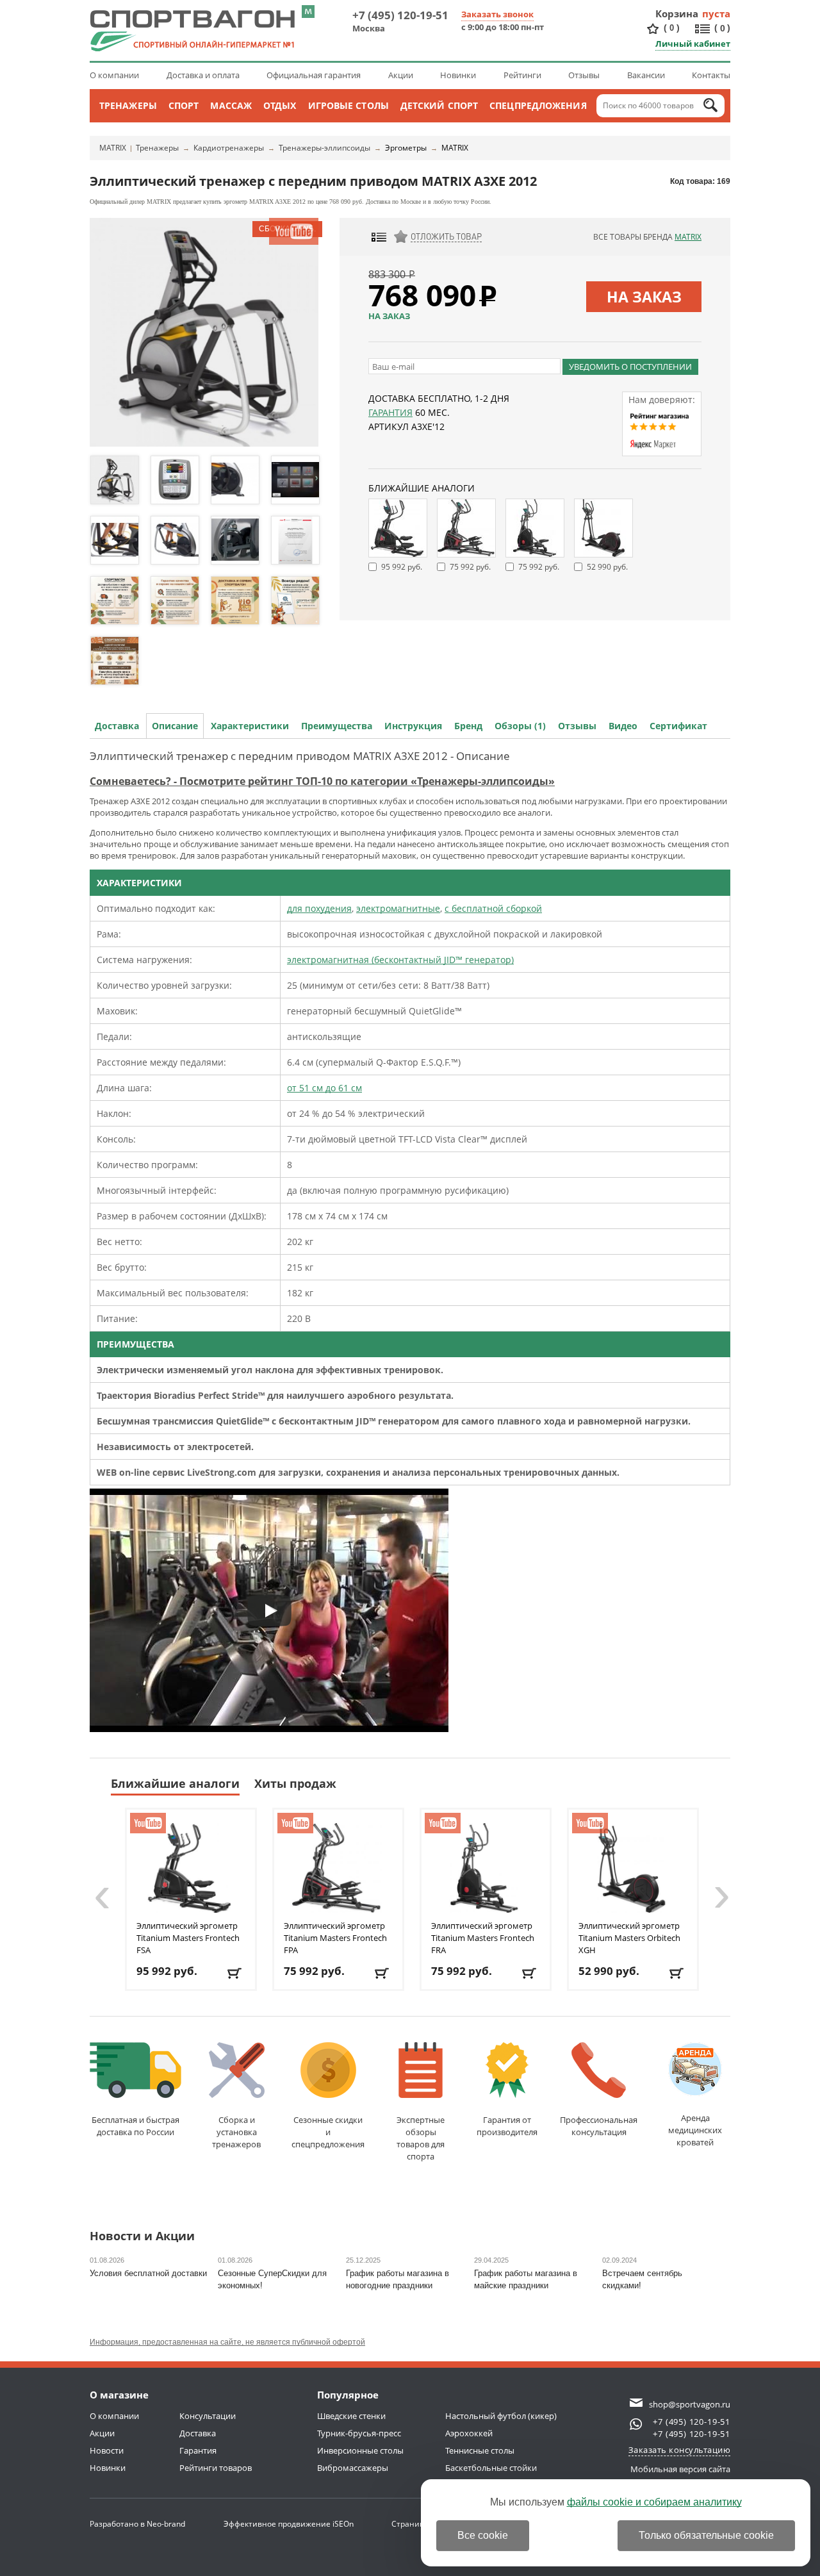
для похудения (319, 908)
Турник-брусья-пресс (359, 2433)
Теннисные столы (480, 2450)
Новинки (458, 75)
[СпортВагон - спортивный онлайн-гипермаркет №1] (192, 31)
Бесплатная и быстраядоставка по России (135, 2126)
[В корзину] (235, 1973)
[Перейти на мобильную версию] (308, 12)
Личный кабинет (693, 44)
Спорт (184, 105)
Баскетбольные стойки (491, 2468)
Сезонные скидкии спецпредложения (328, 2132)
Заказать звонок (497, 14)
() (672, 28)
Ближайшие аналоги (175, 1783)
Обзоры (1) (520, 726)
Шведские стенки (351, 2416)
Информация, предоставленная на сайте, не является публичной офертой (227, 2342)
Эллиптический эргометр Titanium (188, 1938)
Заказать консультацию (680, 2450)
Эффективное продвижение (289, 2524)
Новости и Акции (142, 2237)
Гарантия (390, 412)
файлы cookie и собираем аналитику (654, 2502)
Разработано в (137, 2524)
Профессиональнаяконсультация (599, 2126)
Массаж (231, 105)
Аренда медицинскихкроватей (695, 2130)
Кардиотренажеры (229, 148)
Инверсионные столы (360, 2450)
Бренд (468, 726)
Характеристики (250, 726)
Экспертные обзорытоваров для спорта (421, 2138)
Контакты (711, 75)
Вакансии (646, 75)
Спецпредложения (538, 105)
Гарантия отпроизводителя (507, 2126)
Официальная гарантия (314, 75)
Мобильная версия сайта (680, 2469)
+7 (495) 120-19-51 (400, 15)
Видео (623, 726)
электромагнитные (398, 908)
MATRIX (113, 148)
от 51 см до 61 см (324, 1088)
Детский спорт (439, 105)
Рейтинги (522, 75)
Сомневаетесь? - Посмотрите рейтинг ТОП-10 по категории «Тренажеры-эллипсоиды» (322, 781)
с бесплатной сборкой (493, 908)
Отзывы (584, 75)
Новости (107, 2450)
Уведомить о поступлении (630, 367)
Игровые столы (348, 105)
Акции (401, 75)
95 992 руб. (402, 567)
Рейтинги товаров (216, 2468)
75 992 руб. (470, 567)
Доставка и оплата (203, 75)
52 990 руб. (607, 567)
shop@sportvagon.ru (690, 2404)
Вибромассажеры (353, 2468)
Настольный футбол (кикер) (501, 2416)
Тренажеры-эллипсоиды (324, 148)
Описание (175, 726)
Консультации (208, 2416)
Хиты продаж (295, 1783)
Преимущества (337, 726)
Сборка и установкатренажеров (236, 2132)
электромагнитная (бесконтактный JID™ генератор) (400, 960)
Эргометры (406, 148)
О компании (114, 75)
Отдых (280, 105)
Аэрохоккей (469, 2433)
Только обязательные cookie (706, 2535)
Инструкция (413, 726)
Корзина (677, 13)
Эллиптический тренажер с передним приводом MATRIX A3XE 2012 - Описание (300, 756)
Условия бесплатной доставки (148, 2273)
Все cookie (483, 2535)
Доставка (117, 726)
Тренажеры (128, 105)
